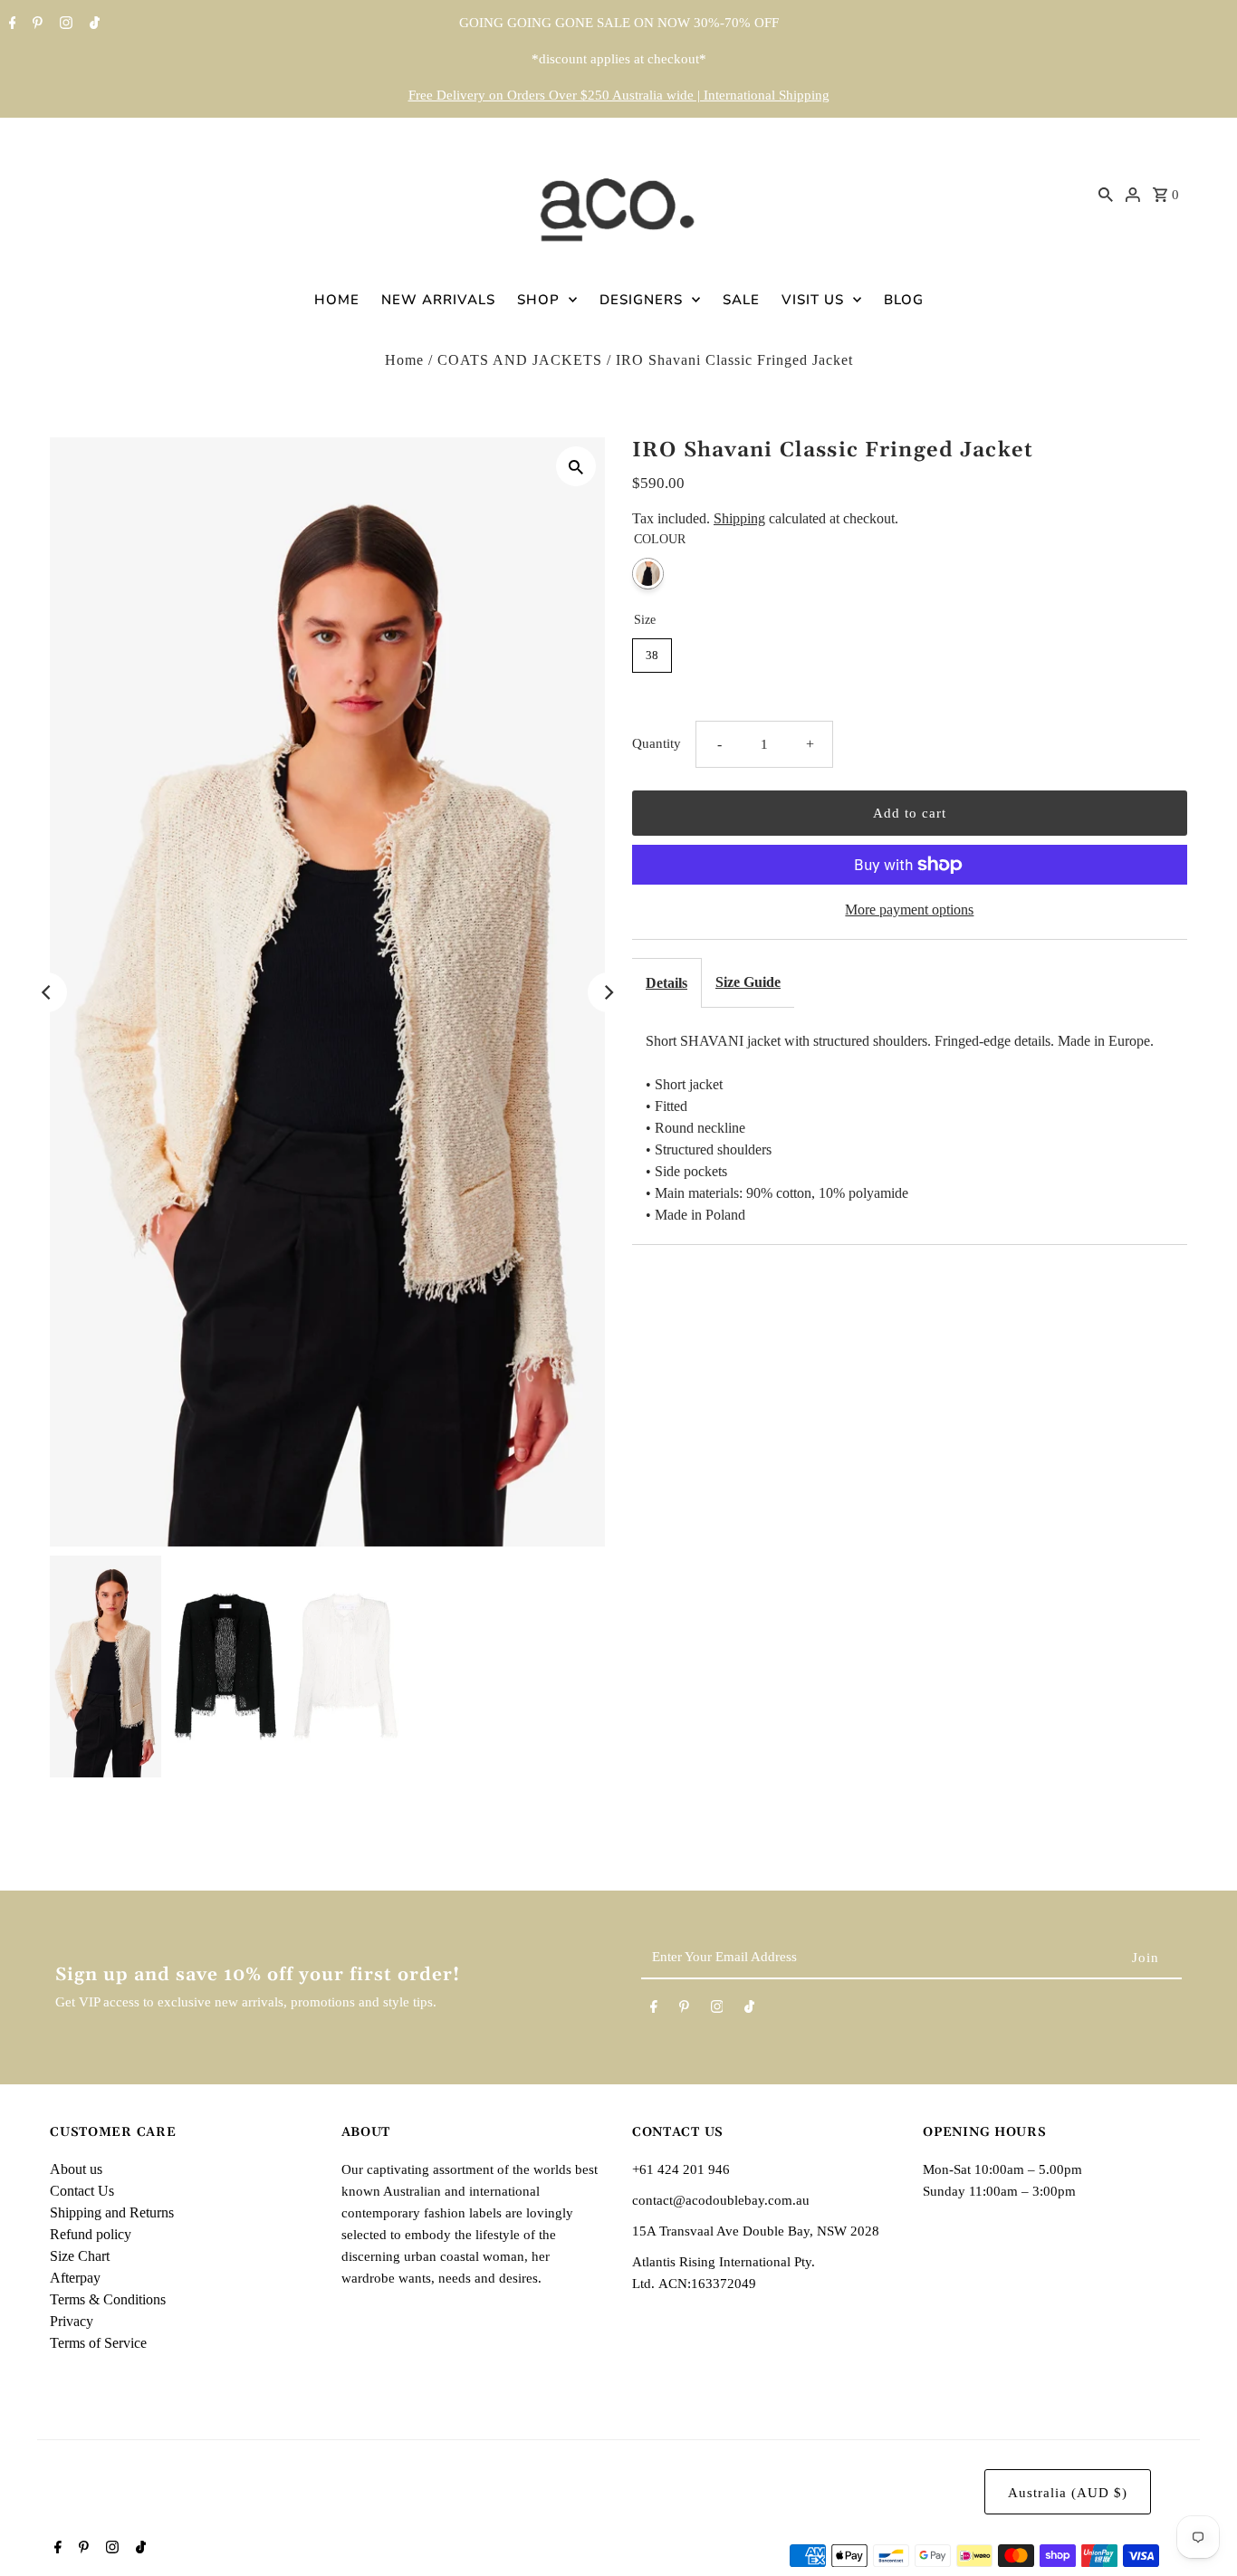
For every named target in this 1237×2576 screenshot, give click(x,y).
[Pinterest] (35, 24)
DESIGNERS (641, 300)
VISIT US (813, 300)
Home (404, 360)
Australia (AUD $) (1068, 2493)
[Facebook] (10, 24)
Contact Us (82, 2191)
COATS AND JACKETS (520, 360)
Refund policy (91, 2234)
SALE (741, 300)
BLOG (904, 300)
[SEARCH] (1106, 194)
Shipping (739, 518)
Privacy (72, 2321)
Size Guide (748, 982)
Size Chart (80, 2256)
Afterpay (75, 2278)
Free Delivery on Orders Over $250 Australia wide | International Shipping (619, 95)
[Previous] (47, 992)
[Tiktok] (92, 24)
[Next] (608, 992)
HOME (337, 300)
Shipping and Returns (112, 2212)
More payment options (909, 910)
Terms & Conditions (108, 2299)
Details (666, 983)
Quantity (657, 743)
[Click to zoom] (576, 466)
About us (76, 2169)
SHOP (538, 300)
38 (652, 655)
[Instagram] (64, 24)
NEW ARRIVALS (438, 300)
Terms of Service (98, 2343)
